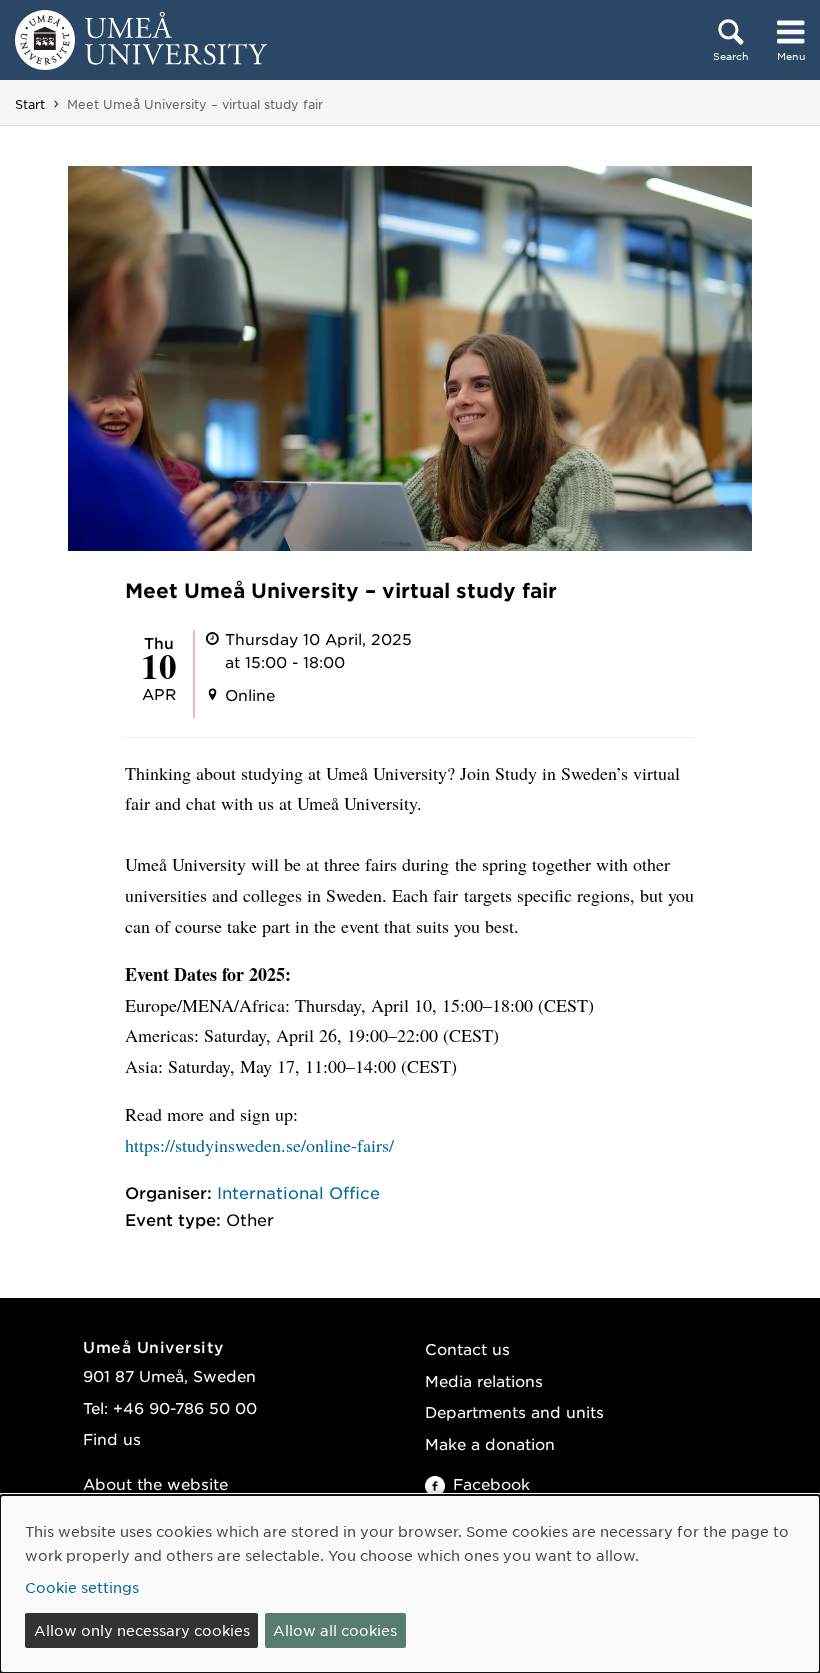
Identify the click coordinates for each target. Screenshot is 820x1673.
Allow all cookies (335, 1630)
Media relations (484, 1380)
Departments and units (514, 1411)
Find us (112, 1438)
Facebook (491, 1483)
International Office (298, 1192)
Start (30, 104)
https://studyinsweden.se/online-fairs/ (259, 1145)
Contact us (467, 1348)
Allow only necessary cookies (142, 1630)
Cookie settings (82, 1587)
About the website (155, 1483)
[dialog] (410, 1584)
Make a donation (490, 1443)
